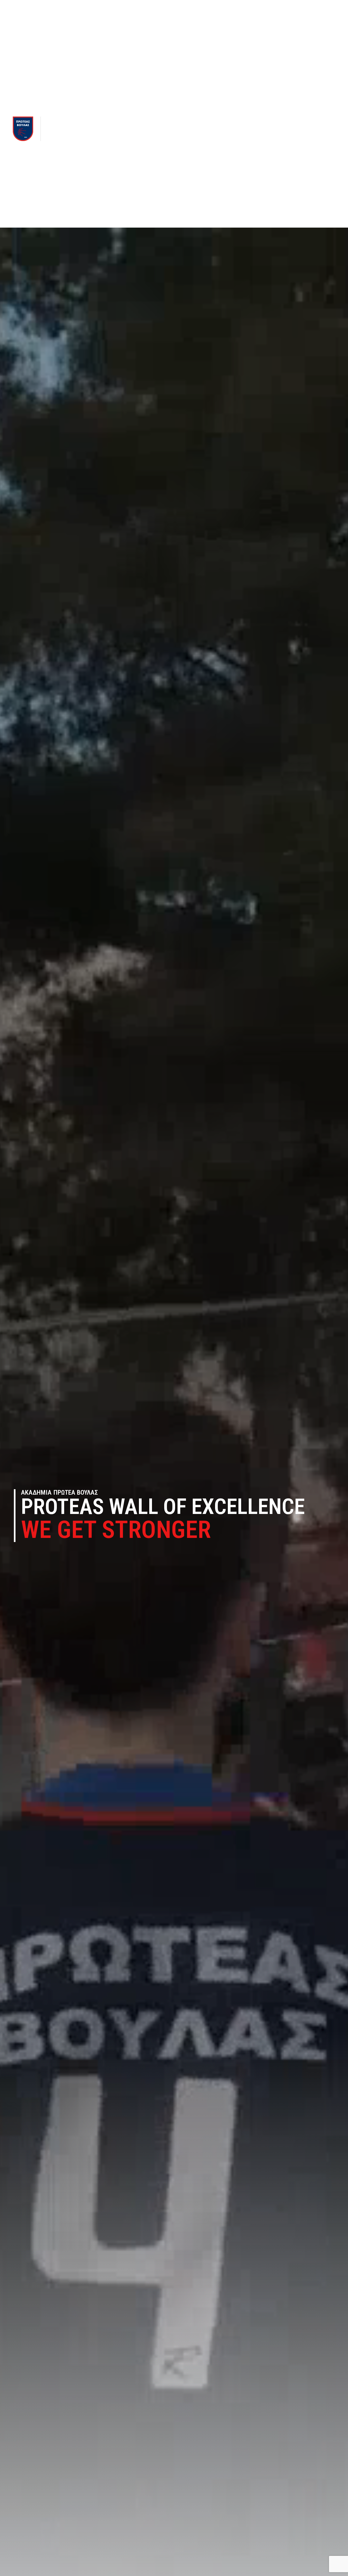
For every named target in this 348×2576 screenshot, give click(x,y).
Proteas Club (179, 129)
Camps (206, 129)
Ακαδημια (111, 129)
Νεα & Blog (143, 129)
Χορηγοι (226, 129)
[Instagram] (287, 129)
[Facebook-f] (274, 129)
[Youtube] (300, 129)
